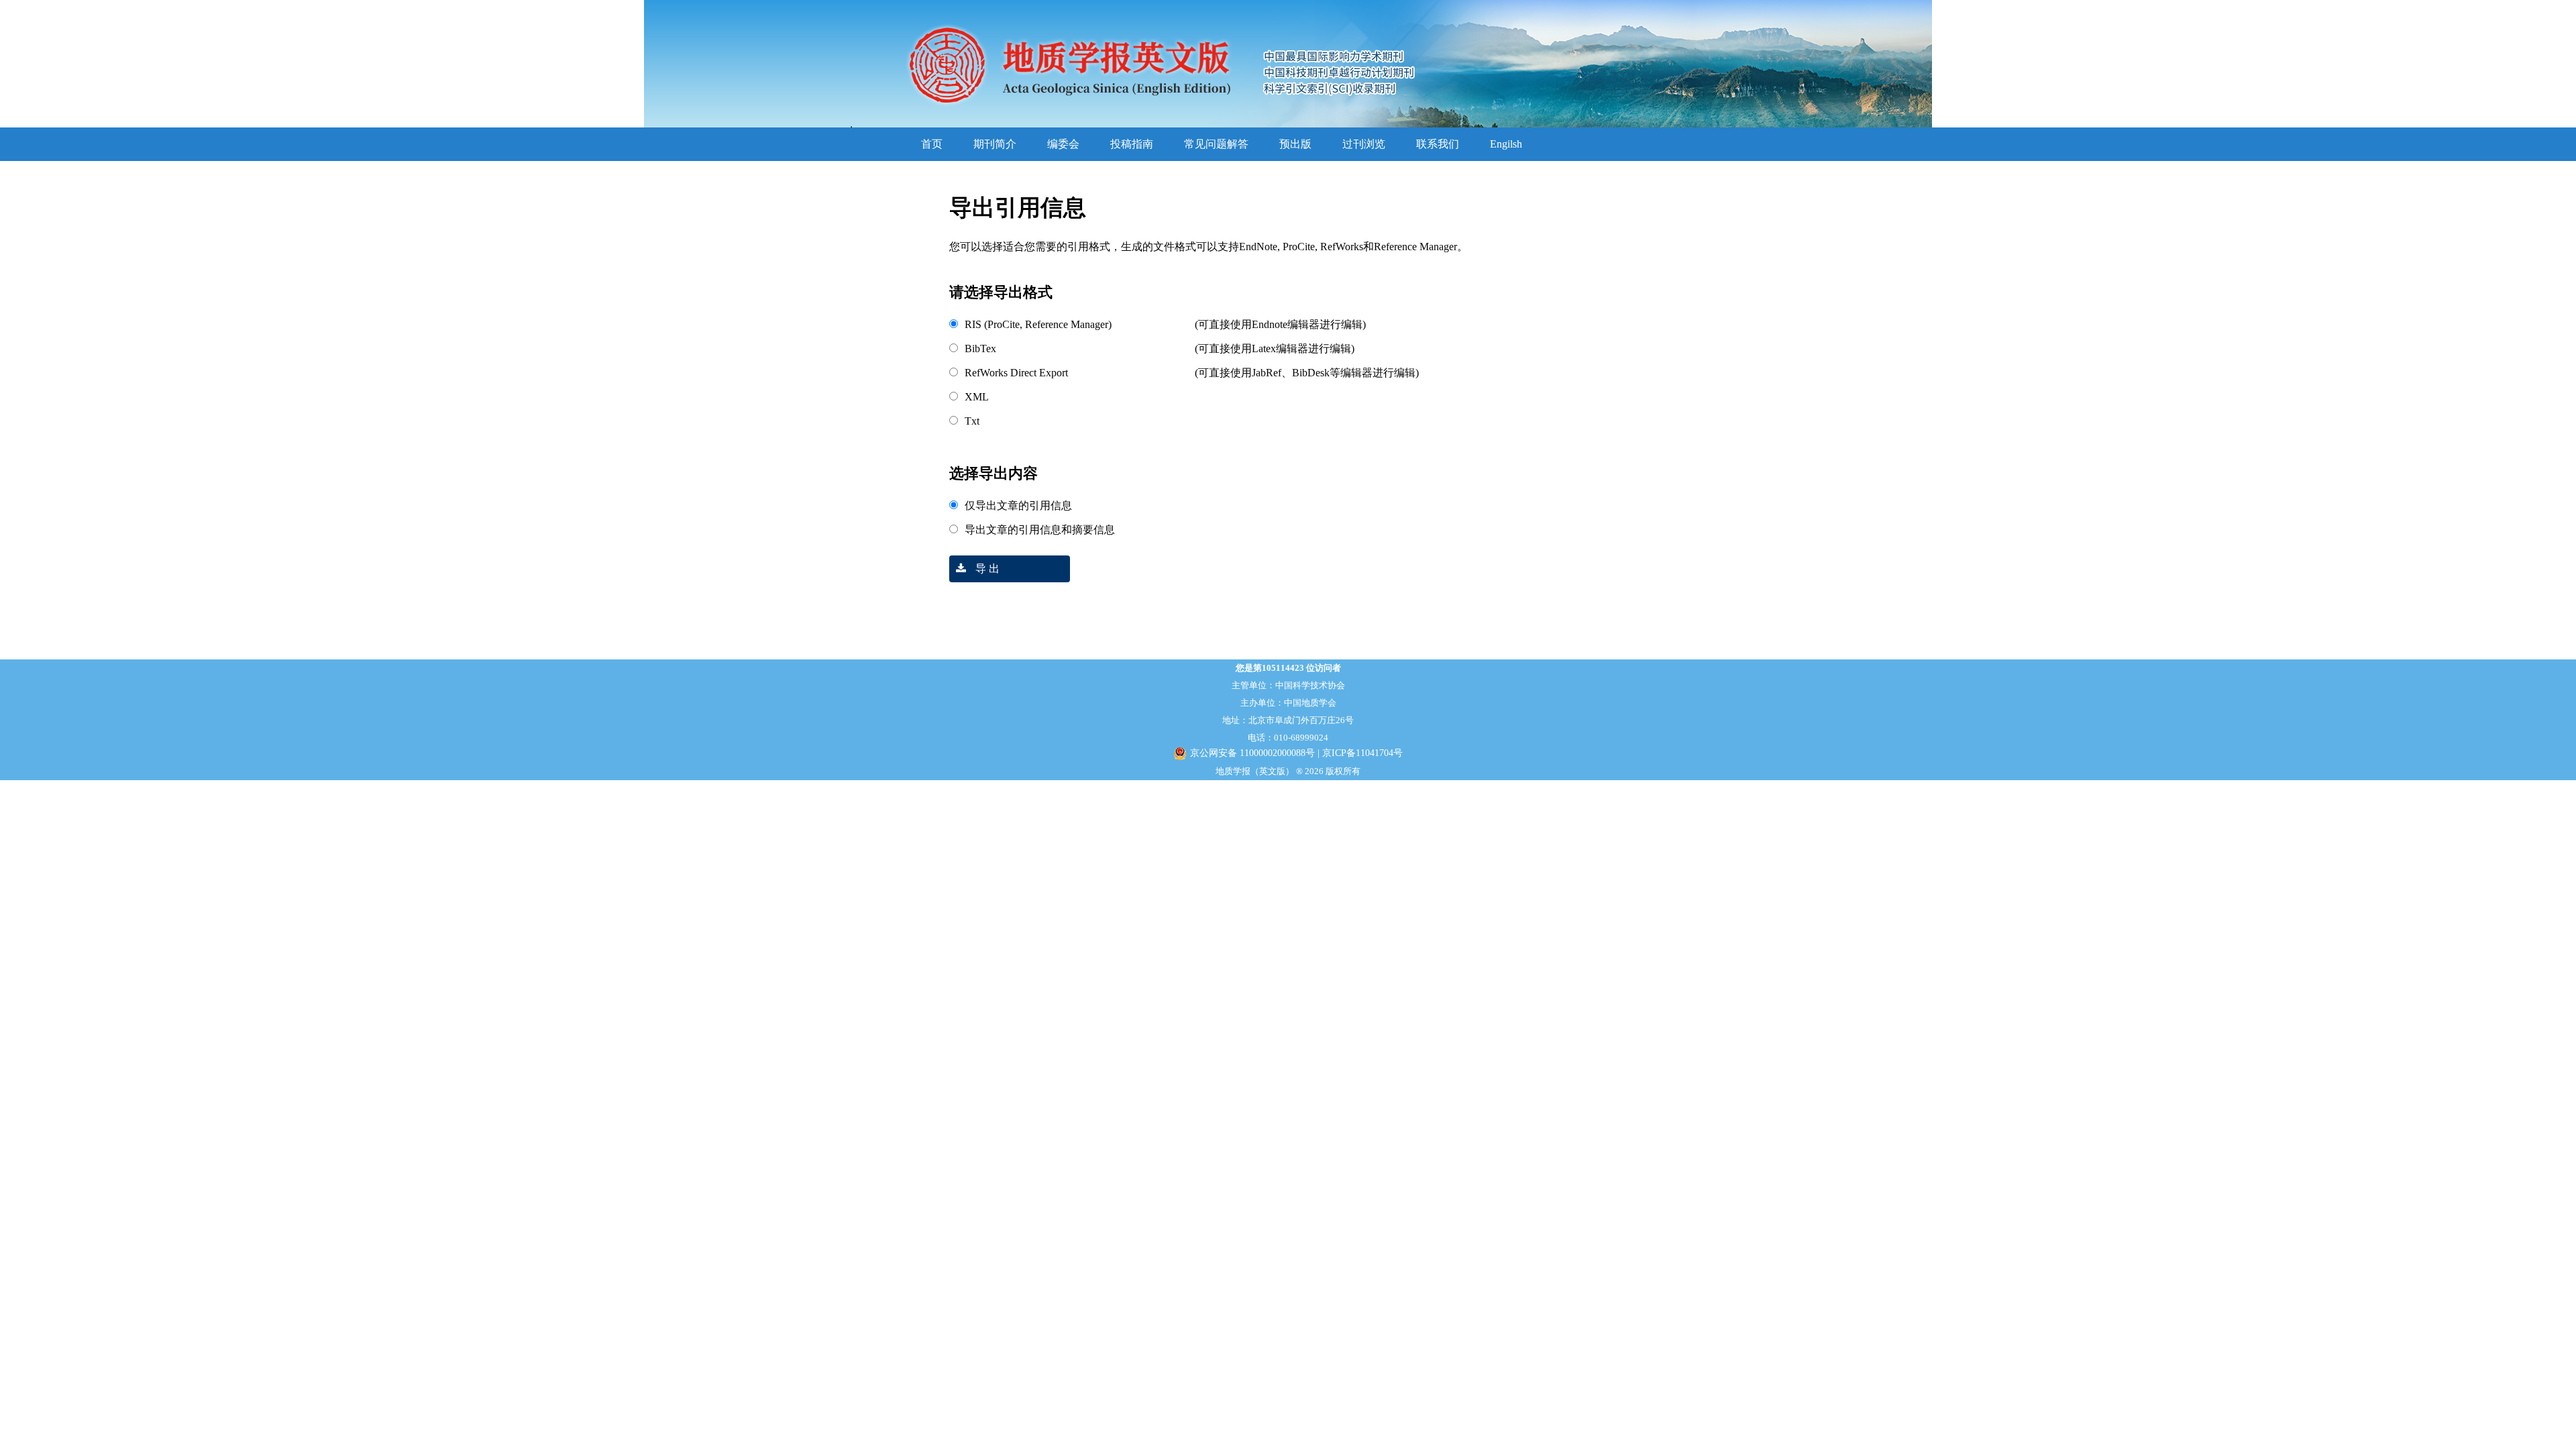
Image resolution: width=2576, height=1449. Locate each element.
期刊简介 (995, 144)
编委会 (1063, 144)
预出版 (1295, 144)
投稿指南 (1132, 144)
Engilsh (1506, 144)
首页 (932, 144)
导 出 (986, 569)
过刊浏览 (1364, 144)
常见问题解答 (1216, 144)
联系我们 (1438, 144)
